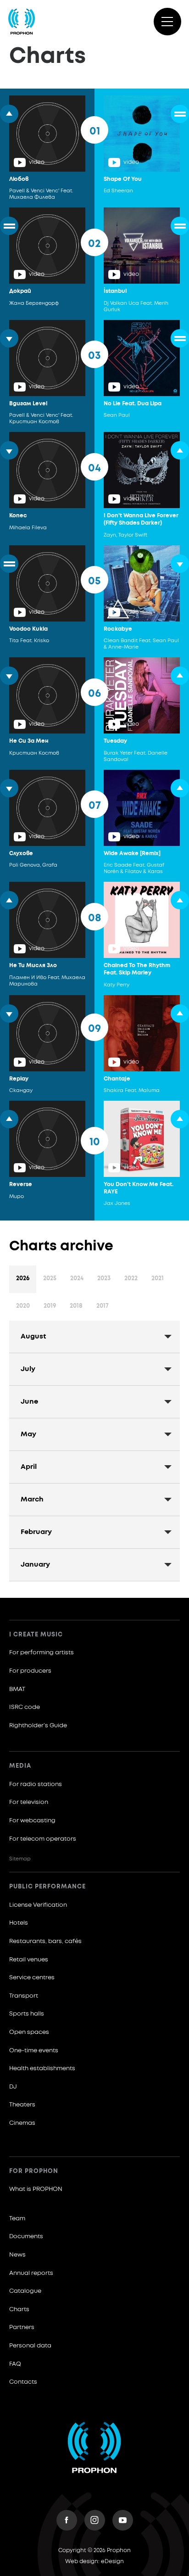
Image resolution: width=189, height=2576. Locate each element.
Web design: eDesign (94, 2562)
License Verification (38, 1905)
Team (17, 2219)
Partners (22, 2327)
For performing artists (42, 1653)
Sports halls (27, 2014)
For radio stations (36, 1784)
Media (20, 1766)
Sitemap (20, 1859)
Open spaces (29, 2032)
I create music (36, 1635)
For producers (30, 1671)
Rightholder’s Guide (38, 1726)
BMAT (17, 1689)
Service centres (32, 1978)
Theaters (22, 2105)
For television (29, 1802)
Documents (26, 2237)
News (17, 2255)
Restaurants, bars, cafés (45, 1941)
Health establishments (42, 2069)
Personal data (30, 2346)
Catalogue (25, 2291)
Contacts (23, 2382)
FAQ (15, 2364)
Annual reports (31, 2273)
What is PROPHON (36, 2189)
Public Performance (47, 1887)
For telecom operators (43, 1839)
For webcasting (32, 1821)
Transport (24, 1996)
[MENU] (167, 22)
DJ (13, 2087)
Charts (19, 2310)
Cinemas (22, 2123)
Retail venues (29, 1960)
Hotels (19, 1923)
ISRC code (25, 1707)
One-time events (34, 2051)
